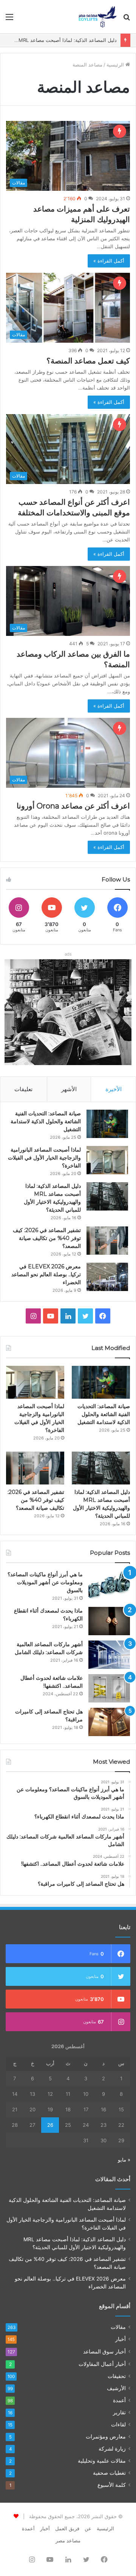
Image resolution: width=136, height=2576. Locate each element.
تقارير (119, 2412)
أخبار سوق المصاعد (104, 2351)
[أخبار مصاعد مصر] (98, 17)
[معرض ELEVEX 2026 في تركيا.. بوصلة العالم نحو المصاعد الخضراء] (107, 1277)
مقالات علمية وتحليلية (102, 2461)
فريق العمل (67, 2528)
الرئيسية (116, 65)
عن (88, 2528)
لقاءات (118, 2424)
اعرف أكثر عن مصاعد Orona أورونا (73, 806)
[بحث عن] (127, 19)
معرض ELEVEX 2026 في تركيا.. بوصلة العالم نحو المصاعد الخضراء (46, 1274)
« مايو (124, 2160)
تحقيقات (117, 2376)
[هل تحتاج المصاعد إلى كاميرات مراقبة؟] (109, 1722)
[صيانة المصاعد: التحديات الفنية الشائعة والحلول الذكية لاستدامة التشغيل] (107, 1124)
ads (68, 954)
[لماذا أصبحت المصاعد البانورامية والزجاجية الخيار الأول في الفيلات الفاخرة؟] (107, 1160)
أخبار (121, 2339)
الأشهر (69, 1089)
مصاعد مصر (68, 2540)
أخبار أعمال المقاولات (102, 2364)
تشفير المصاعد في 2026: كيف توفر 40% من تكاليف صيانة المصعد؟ (47, 1238)
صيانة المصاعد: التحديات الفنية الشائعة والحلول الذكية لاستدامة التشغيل (46, 1121)
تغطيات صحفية (109, 2473)
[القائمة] (9, 19)
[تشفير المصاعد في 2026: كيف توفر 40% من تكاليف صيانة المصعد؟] (107, 1241)
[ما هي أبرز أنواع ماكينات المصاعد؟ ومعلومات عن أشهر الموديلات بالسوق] (109, 1585)
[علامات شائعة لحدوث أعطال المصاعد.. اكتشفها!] (109, 1688)
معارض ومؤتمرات (106, 2437)
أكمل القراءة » (109, 261)
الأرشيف (116, 2388)
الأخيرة (114, 1089)
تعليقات (23, 1089)
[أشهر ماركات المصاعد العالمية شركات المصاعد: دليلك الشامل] (109, 1655)
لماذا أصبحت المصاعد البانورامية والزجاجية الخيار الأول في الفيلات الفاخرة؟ (44, 1158)
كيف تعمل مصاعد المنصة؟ (88, 361)
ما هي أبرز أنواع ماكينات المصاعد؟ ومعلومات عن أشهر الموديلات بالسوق (45, 1582)
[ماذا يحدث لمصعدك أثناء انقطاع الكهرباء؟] (109, 1621)
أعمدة (119, 2400)
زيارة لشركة (112, 2449)
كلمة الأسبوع (112, 2485)
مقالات (118, 2327)
